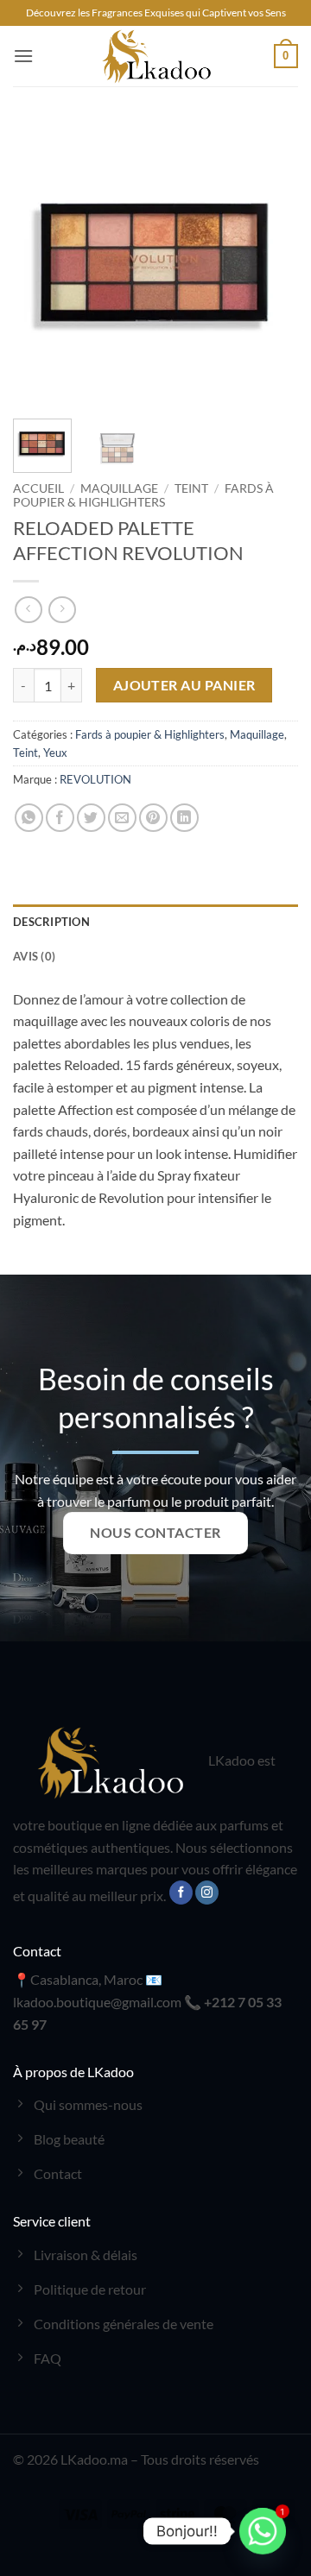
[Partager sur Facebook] (60, 818)
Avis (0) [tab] (34, 956)
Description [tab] (51, 922)
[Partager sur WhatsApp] (29, 818)
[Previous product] (62, 610)
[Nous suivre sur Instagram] (207, 1893)
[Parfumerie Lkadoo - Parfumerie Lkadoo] (155, 56)
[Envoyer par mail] (122, 818)
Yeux (55, 753)
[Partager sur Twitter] (91, 818)
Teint (191, 488)
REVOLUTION (95, 779)
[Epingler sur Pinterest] (153, 818)
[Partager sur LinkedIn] (184, 818)
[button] (23, 56)
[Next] (270, 263)
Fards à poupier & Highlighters (143, 495)
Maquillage (119, 488)
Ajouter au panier (184, 685)
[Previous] (41, 263)
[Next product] (28, 610)
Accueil (38, 488)
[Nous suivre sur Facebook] (181, 1893)
